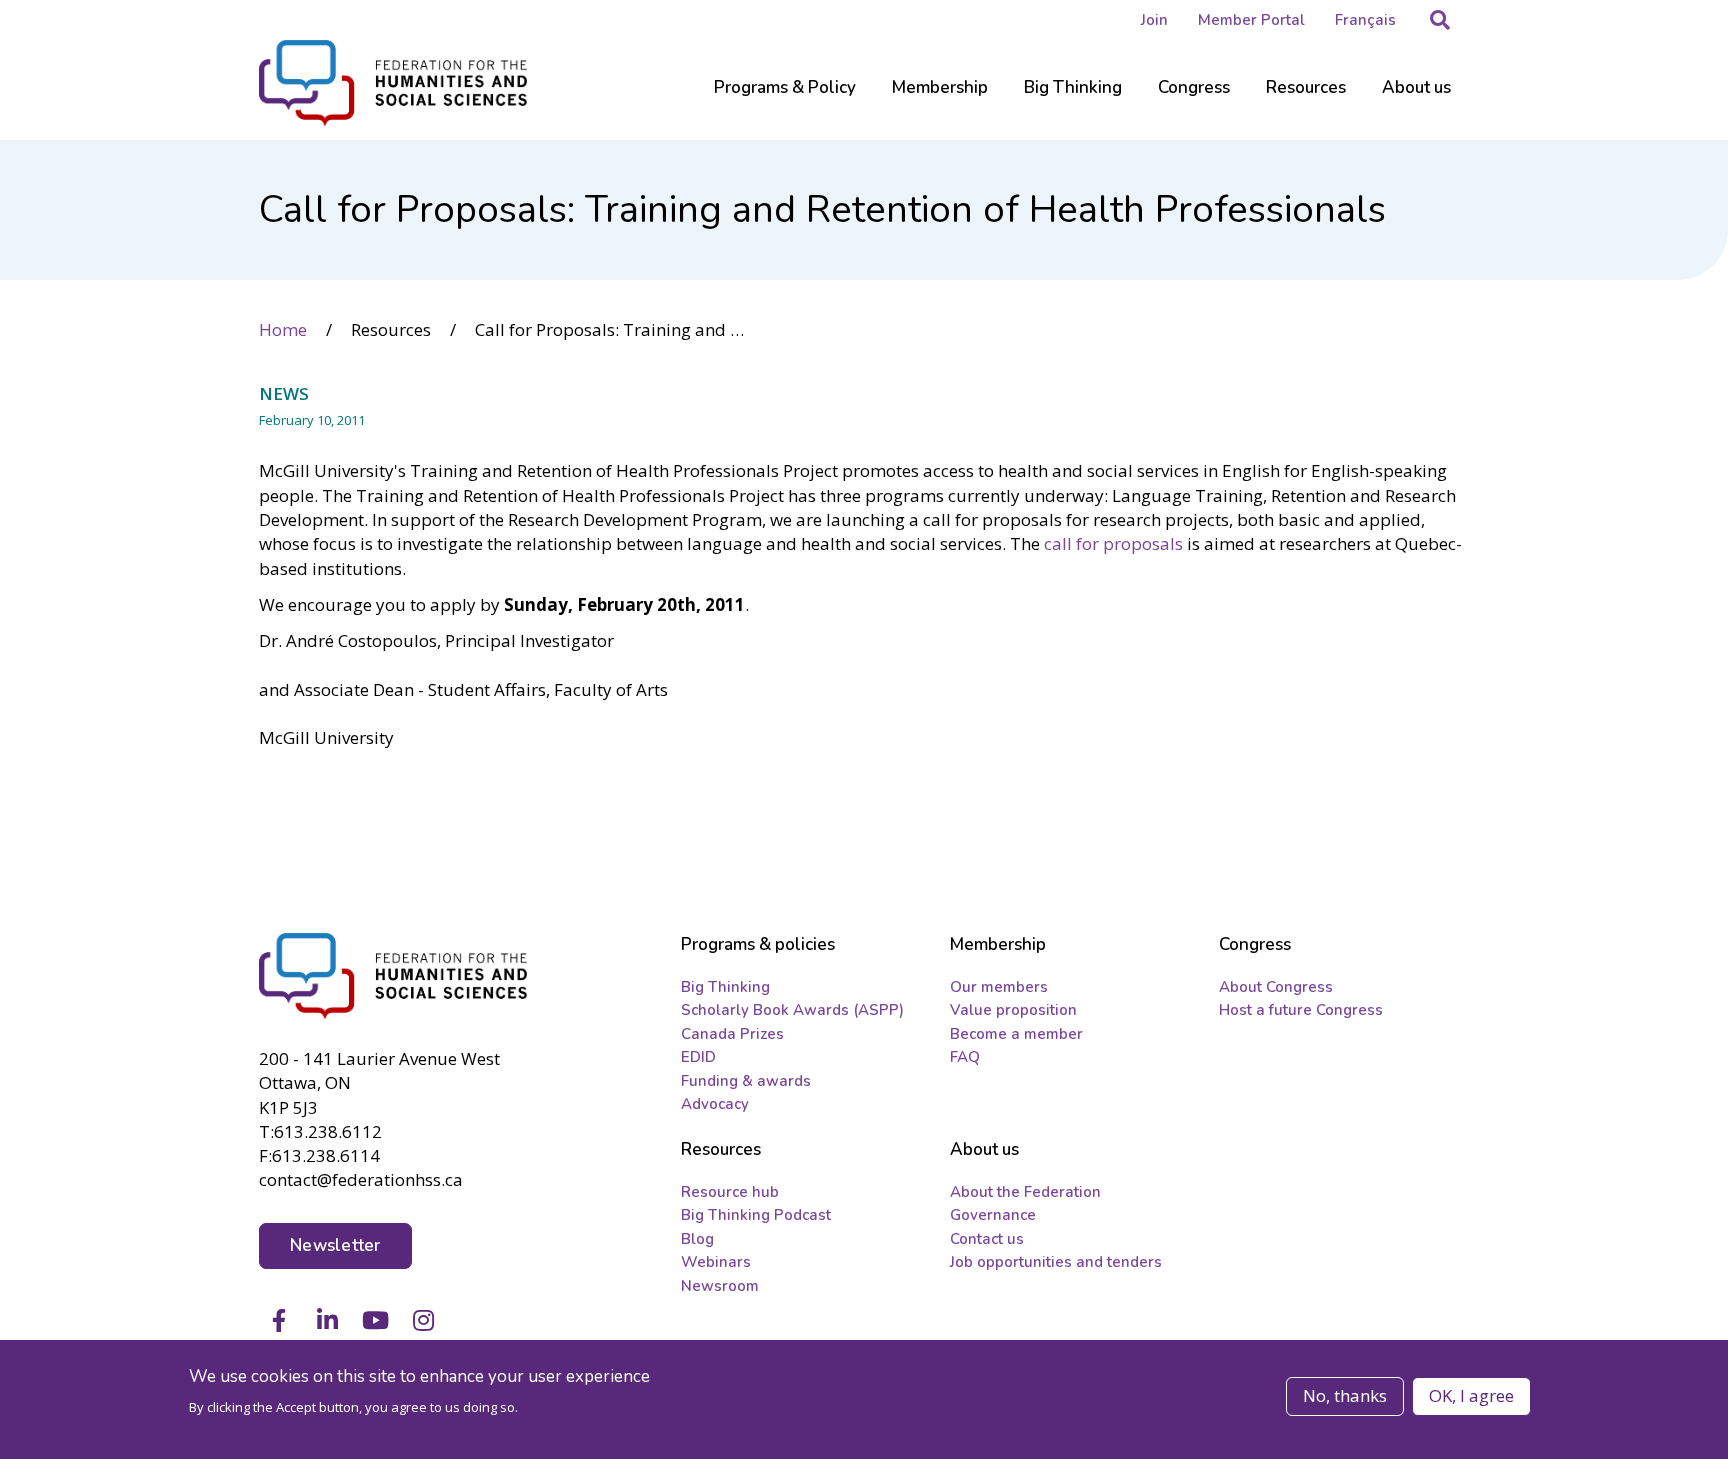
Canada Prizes (732, 1034)
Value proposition (1013, 1010)
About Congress (1276, 987)
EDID (698, 1057)
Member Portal (1251, 20)
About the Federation (1025, 1192)
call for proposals (1113, 543)
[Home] (395, 976)
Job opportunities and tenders (1056, 1262)
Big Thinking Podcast (756, 1215)
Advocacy (715, 1104)
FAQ (965, 1057)
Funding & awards (746, 1081)
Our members (999, 987)
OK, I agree (1471, 1395)
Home (283, 329)
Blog (697, 1239)
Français (1365, 20)
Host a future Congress (1301, 1010)
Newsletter (335, 1245)
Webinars (716, 1262)
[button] (1440, 20)
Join (1154, 20)
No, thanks (1345, 1395)
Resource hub (730, 1192)
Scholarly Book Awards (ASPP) (792, 1010)
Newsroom (720, 1286)
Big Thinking (725, 987)
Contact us (987, 1239)
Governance (993, 1215)
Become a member (1016, 1034)
